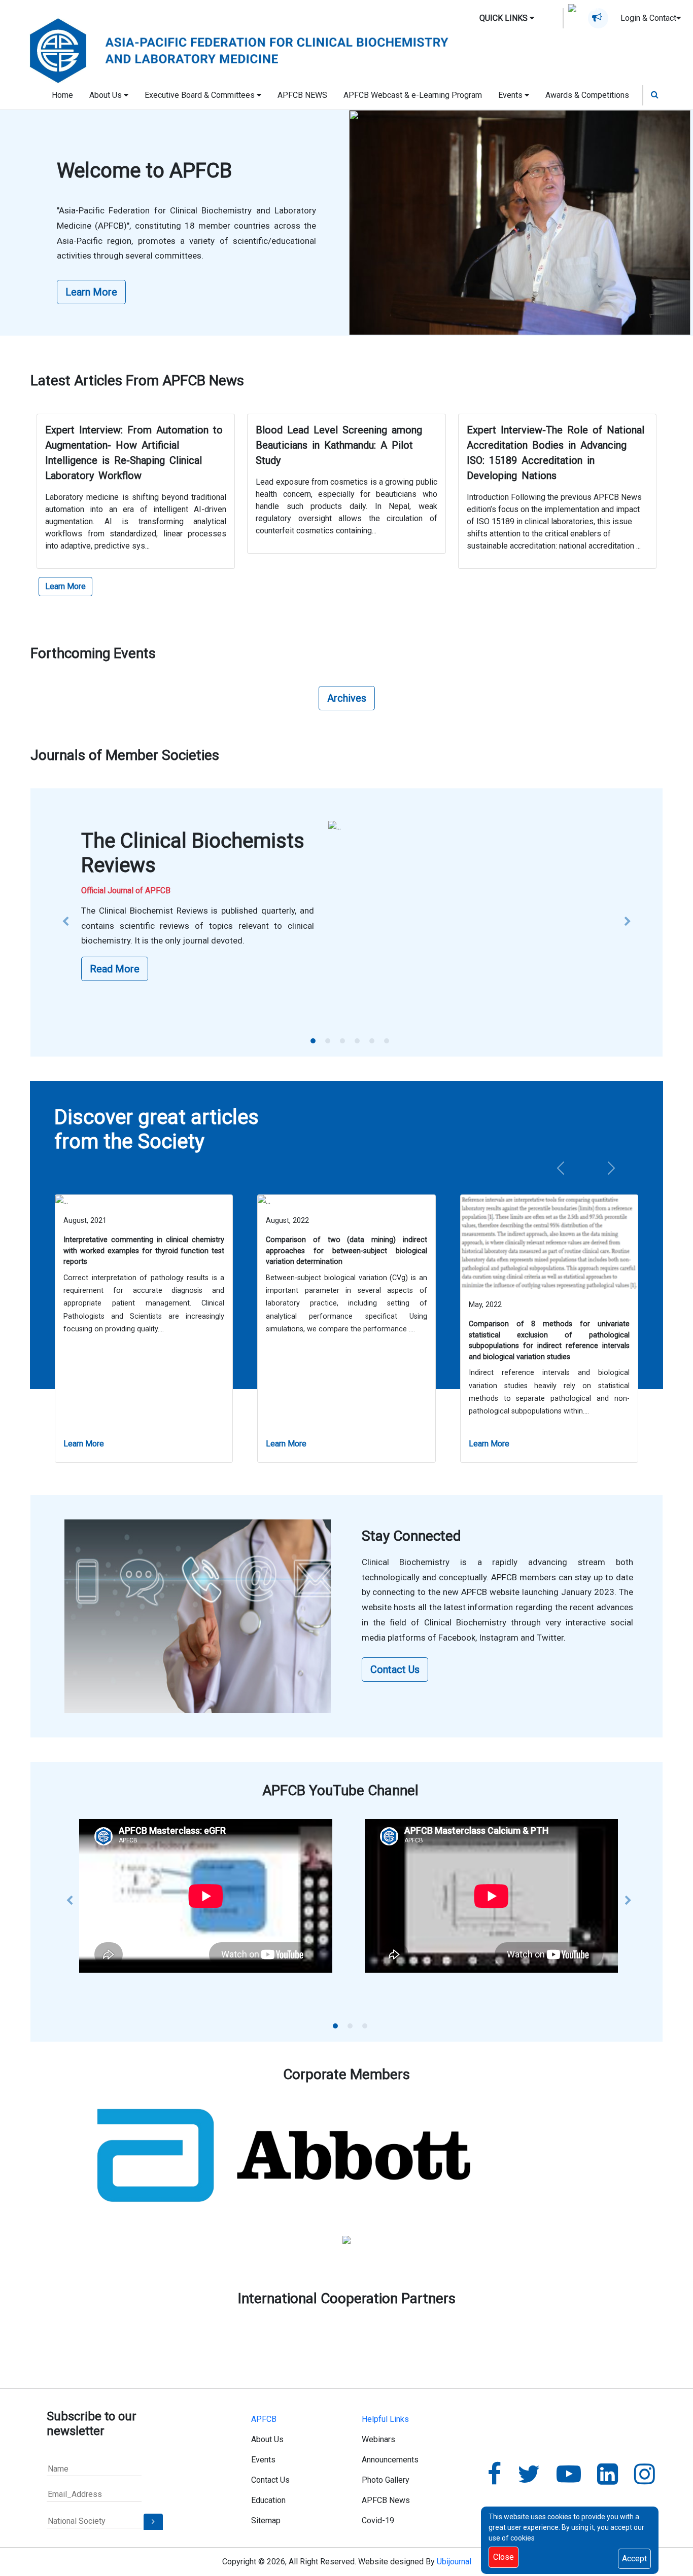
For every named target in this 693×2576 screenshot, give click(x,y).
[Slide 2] (328, 1041)
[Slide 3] (342, 1041)
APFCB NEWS (302, 95)
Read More (115, 969)
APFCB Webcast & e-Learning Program (413, 95)
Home (62, 95)
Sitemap (266, 2520)
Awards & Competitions (587, 95)
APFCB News (386, 2500)
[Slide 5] (372, 1041)
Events (263, 2460)
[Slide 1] (313, 1041)
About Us (267, 2439)
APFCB (264, 2419)
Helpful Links (385, 2419)
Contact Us (395, 1670)
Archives (347, 698)
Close (504, 2557)
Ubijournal (454, 2562)
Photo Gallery (386, 2480)
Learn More (91, 292)
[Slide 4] (357, 1041)
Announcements (390, 2460)
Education (268, 2500)
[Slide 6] (387, 1041)
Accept (634, 2559)
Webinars (378, 2439)
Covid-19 (378, 2520)
